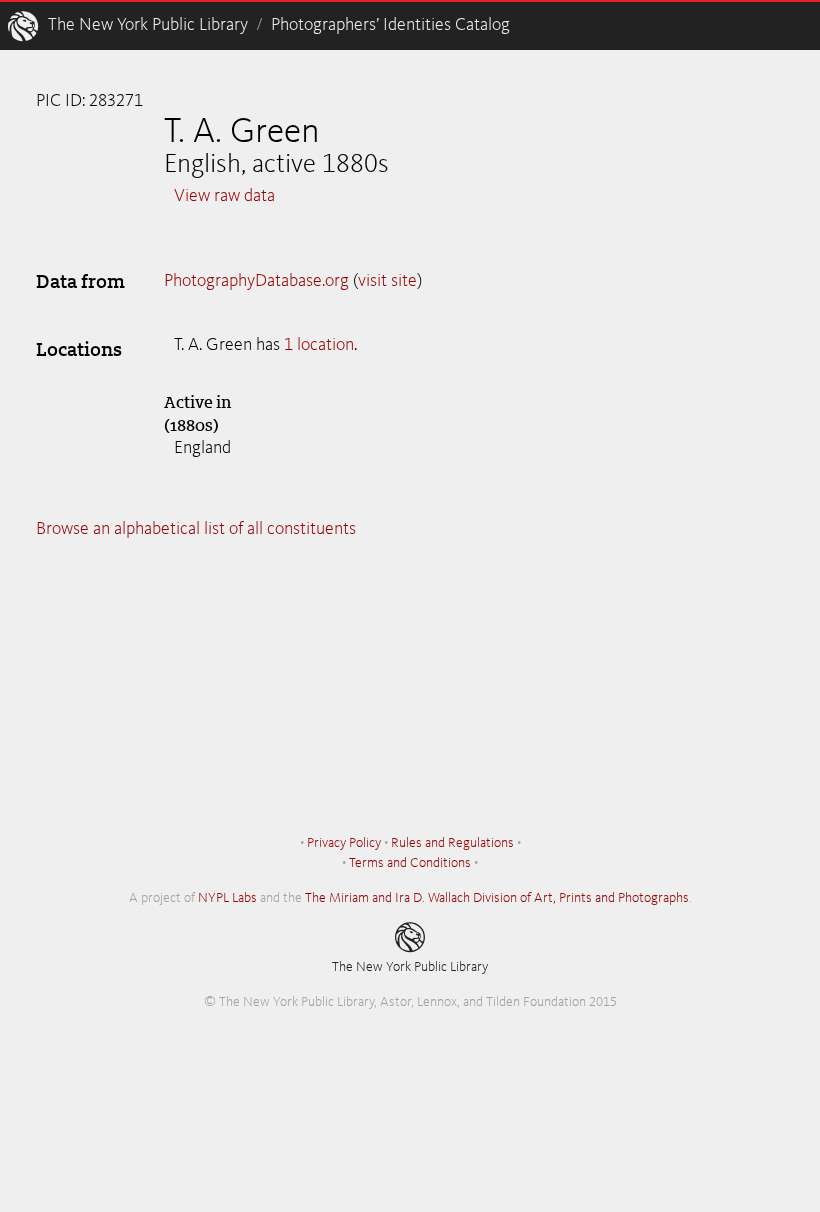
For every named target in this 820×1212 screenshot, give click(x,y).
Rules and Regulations (452, 843)
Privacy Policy (344, 843)
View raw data (224, 196)
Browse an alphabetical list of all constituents (196, 529)
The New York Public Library (148, 25)
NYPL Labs (227, 898)
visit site (387, 281)
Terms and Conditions (410, 863)
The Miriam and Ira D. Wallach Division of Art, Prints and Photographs (497, 898)
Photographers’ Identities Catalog (390, 25)
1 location (319, 345)
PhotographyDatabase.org (256, 281)
